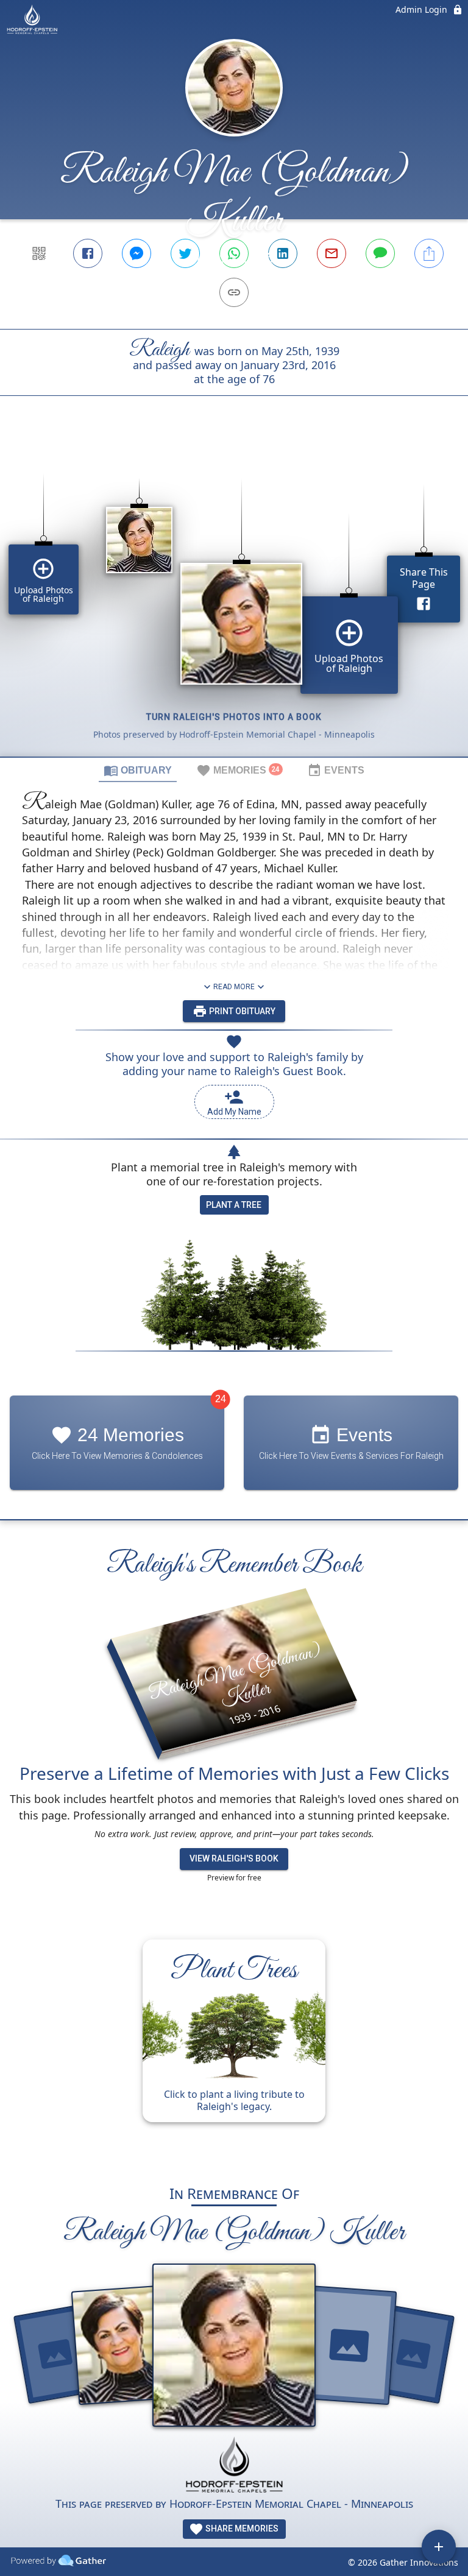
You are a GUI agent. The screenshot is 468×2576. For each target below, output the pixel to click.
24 (221, 1399)
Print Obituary (241, 1011)
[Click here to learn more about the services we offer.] (234, 2466)
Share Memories (241, 2528)
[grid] (234, 597)
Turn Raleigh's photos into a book (234, 717)
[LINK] (234, 292)
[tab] (138, 770)
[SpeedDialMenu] (439, 2547)
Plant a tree (234, 1205)
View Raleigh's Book (234, 1858)
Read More (234, 987)
